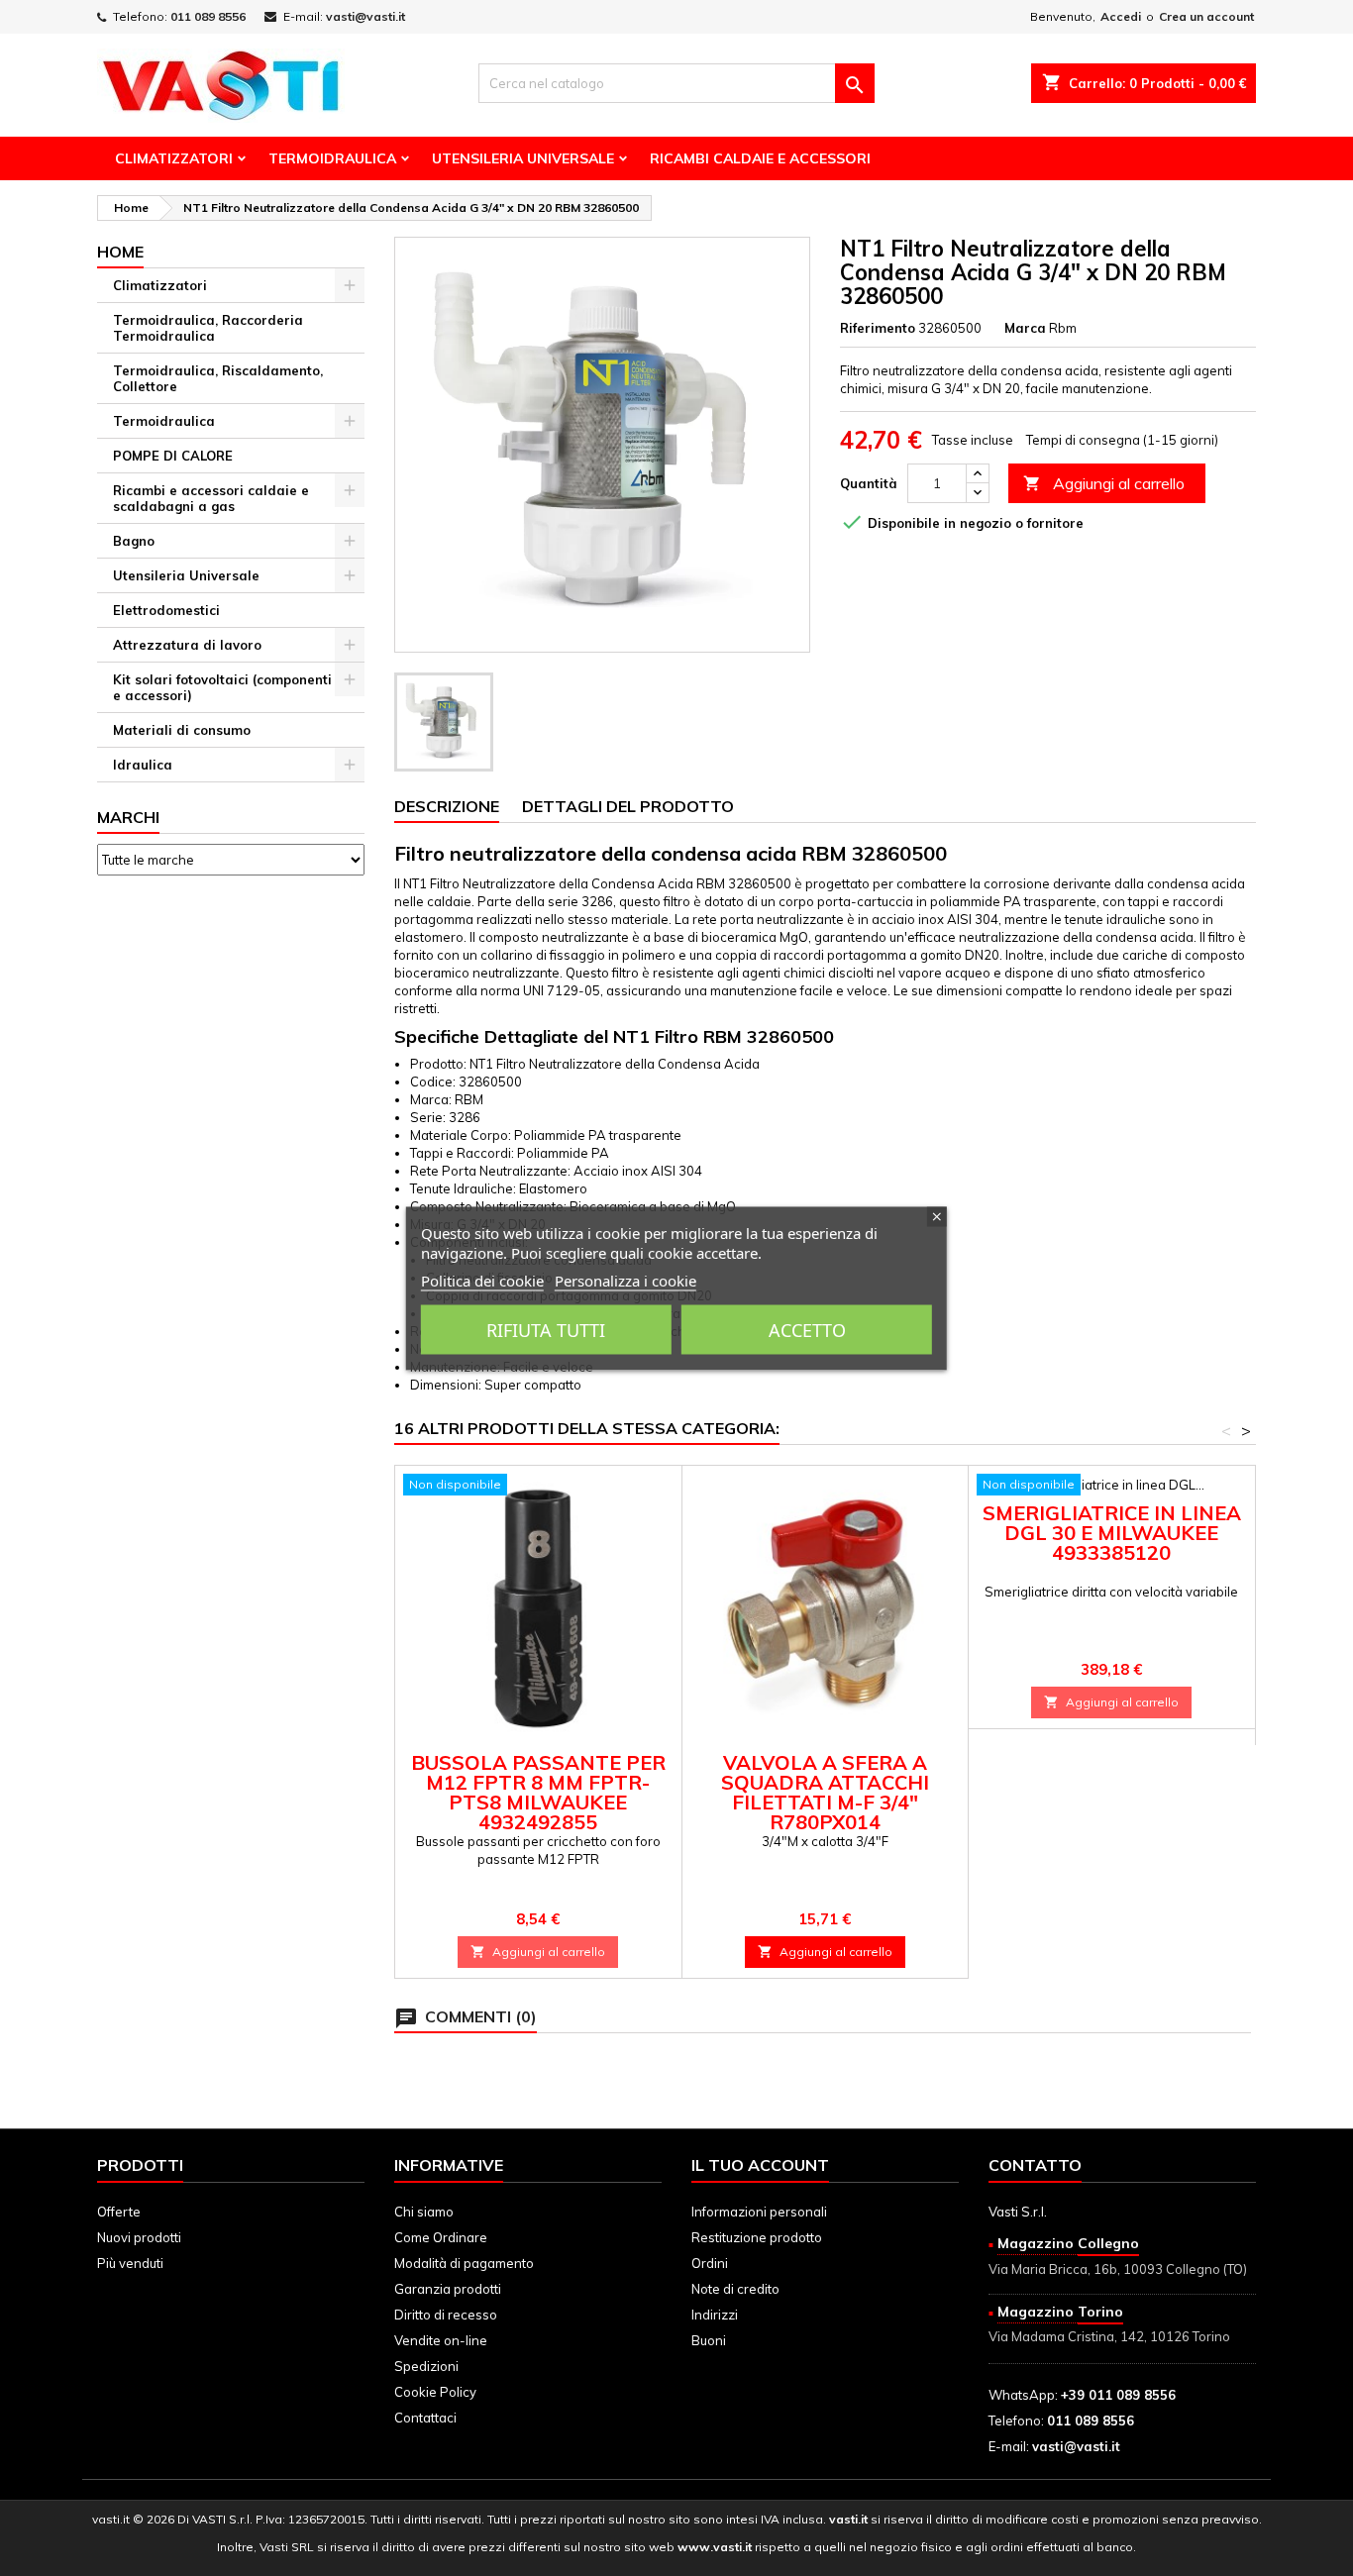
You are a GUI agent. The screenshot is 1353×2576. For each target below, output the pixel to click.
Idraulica (143, 765)
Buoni (709, 2340)
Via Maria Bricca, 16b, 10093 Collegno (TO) (1118, 2269)
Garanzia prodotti (448, 2289)
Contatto (1035, 2165)
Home (120, 252)
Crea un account (1206, 16)
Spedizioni (426, 2366)
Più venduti (130, 2263)
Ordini (710, 2263)
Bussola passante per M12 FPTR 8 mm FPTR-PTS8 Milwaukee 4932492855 (538, 1792)
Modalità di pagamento (464, 2263)
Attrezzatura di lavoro (187, 645)
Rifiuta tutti (546, 1329)
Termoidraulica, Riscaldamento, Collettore (218, 378)
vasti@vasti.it (365, 16)
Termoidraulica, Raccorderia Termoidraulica (208, 328)
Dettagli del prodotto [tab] (628, 806)
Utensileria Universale (523, 158)
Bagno (134, 541)
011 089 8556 (208, 16)
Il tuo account (760, 2165)
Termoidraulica (332, 158)
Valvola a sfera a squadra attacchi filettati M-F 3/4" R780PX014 (825, 1792)
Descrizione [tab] (447, 806)
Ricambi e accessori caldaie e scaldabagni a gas (211, 498)
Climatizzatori (174, 158)
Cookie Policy (435, 2392)
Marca (1025, 328)
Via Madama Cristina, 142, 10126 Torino (1109, 2336)
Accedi (1121, 16)
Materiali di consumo (182, 730)
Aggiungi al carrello (1104, 483)
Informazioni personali (759, 2212)
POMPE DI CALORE (173, 456)
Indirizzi (715, 2315)
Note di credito (735, 2289)
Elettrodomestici (166, 610)
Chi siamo (424, 2212)
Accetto (807, 1329)
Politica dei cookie (482, 1280)
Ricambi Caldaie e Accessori (760, 158)
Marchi (128, 817)
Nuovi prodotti (139, 2237)
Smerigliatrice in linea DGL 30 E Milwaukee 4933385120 (1112, 1533)
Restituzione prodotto (757, 2237)
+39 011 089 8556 (1118, 2395)
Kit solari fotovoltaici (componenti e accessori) (222, 687)
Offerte (119, 2212)
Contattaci (425, 2418)
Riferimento (878, 328)
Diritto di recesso (446, 2315)
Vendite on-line (441, 2340)
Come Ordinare (441, 2237)
